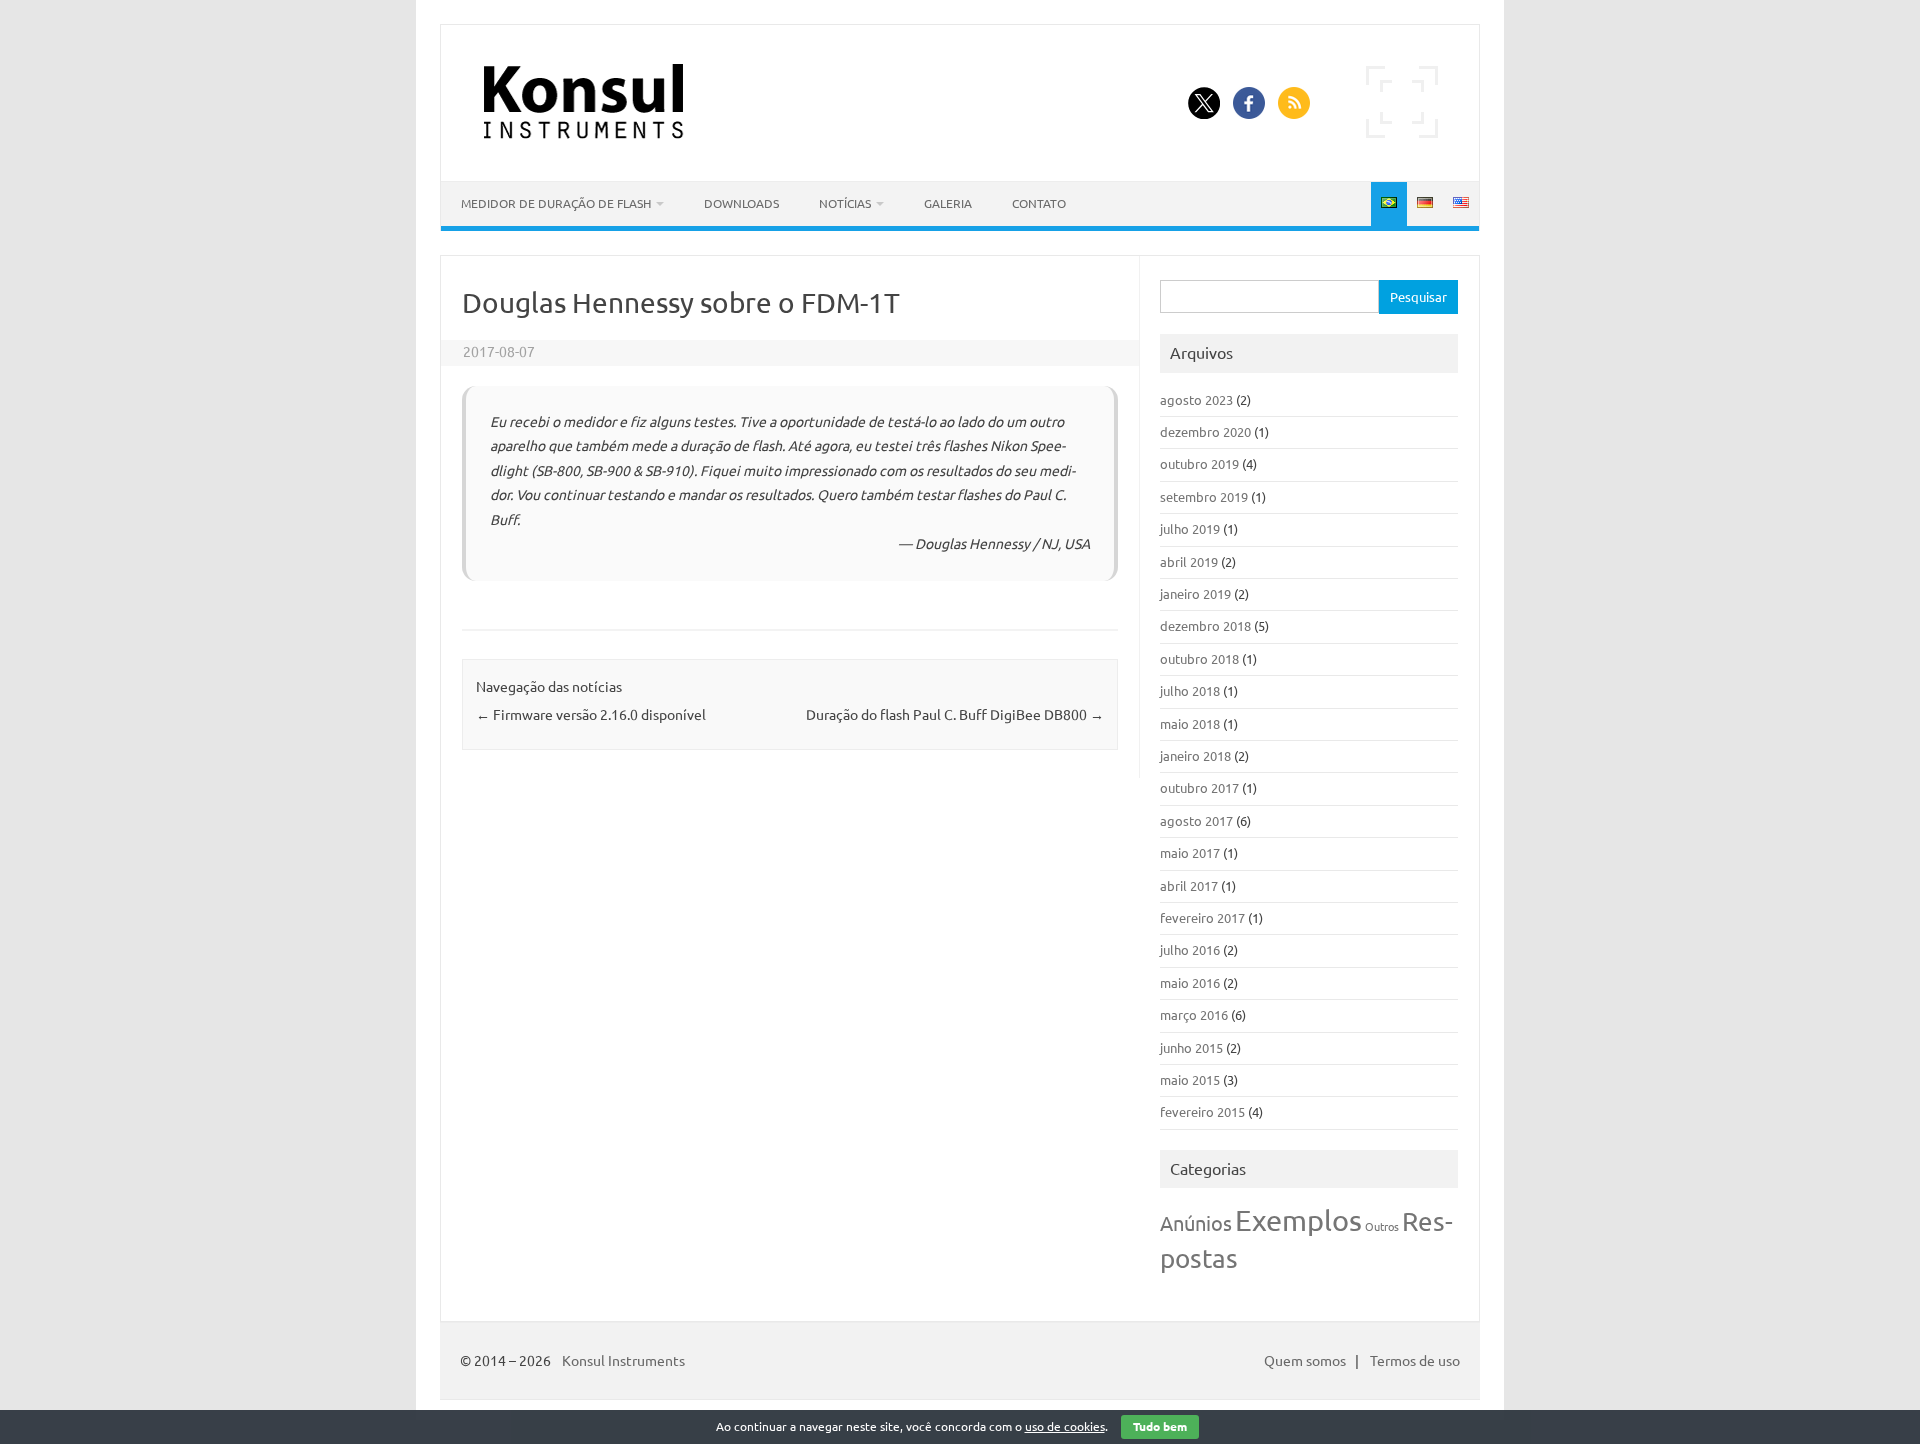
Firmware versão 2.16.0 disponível (591, 715)
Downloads (741, 203)
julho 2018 (1190, 691)
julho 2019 (1190, 529)
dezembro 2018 (1205, 626)
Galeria (948, 203)
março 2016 (1194, 1015)
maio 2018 (1190, 724)
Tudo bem (1160, 1426)
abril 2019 (1189, 562)
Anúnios (1196, 1223)
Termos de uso (1415, 1361)
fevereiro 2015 (1202, 1112)
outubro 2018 (1199, 659)
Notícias (845, 203)
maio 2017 (1190, 853)
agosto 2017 (1196, 821)
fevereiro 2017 (1202, 918)
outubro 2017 (1199, 788)
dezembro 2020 (1205, 432)
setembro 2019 (1204, 497)
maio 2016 (1190, 983)
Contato (1039, 203)
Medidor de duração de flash (556, 203)
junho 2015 (1191, 1048)
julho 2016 (1190, 950)
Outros (1382, 1227)
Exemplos (1298, 1220)
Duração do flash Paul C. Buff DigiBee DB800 (955, 715)
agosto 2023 (1196, 400)
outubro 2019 (1199, 464)
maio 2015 (1190, 1080)
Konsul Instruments (623, 1361)
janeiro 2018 (1195, 756)
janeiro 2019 (1195, 594)
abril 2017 (1189, 886)
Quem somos (1305, 1361)
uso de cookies (1065, 1426)
